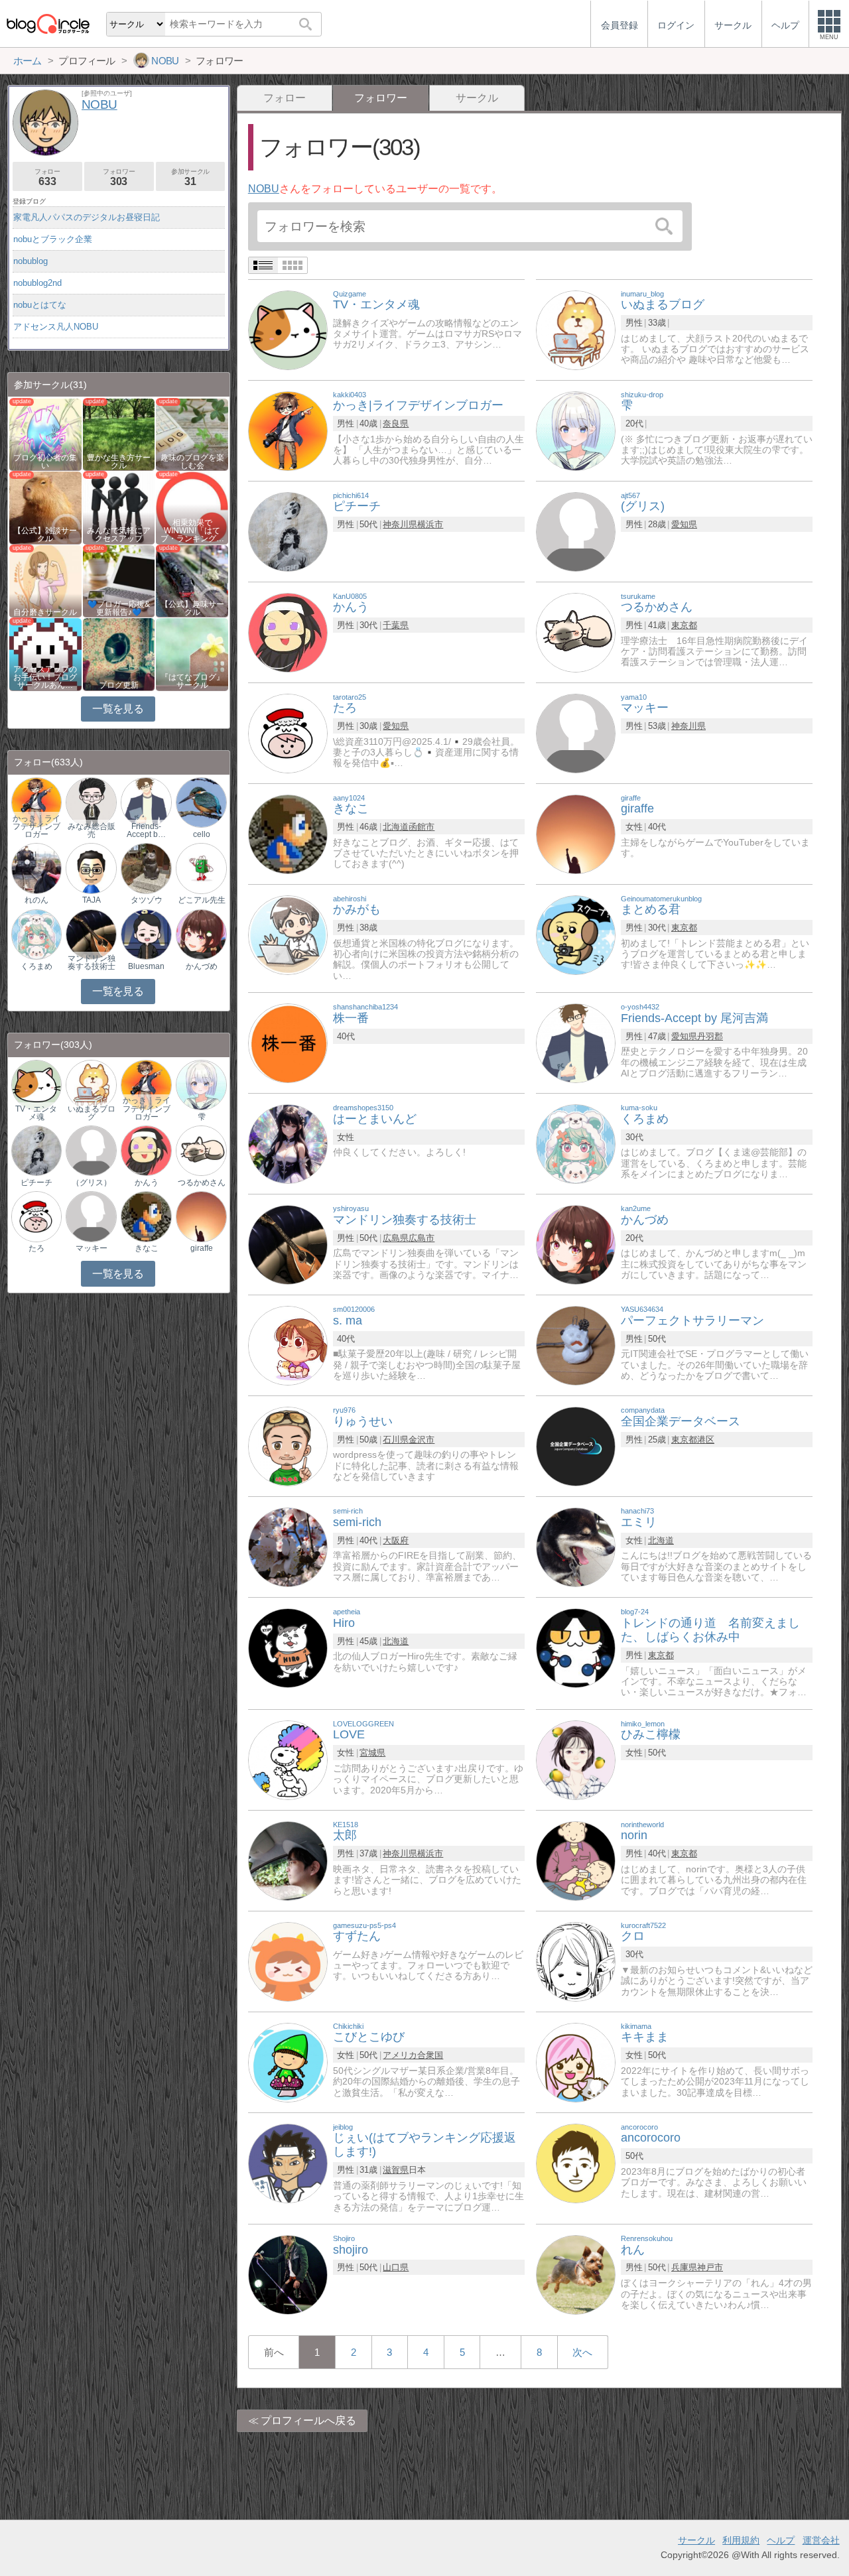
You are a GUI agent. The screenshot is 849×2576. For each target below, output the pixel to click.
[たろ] (288, 733)
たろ (36, 1248)
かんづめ (202, 966)
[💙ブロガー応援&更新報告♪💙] (119, 580)
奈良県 (396, 423)
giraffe (202, 1248)
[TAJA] (91, 868)
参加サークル (190, 177)
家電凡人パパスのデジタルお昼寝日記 (87, 217)
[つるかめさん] (576, 632)
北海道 (396, 827)
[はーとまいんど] (288, 1143)
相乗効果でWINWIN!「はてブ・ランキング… (192, 531)
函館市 (422, 827)
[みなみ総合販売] (91, 802)
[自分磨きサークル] (45, 580)
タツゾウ (147, 900)
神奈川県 (400, 524)
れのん (36, 900)
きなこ (147, 1248)
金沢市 (422, 1440)
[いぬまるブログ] (576, 329)
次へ (582, 2352)
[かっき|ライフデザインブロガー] (288, 430)
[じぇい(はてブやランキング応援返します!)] (288, 2162)
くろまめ (36, 966)
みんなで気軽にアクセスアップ (119, 535)
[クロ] (576, 1961)
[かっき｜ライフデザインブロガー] (36, 802)
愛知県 (684, 524)
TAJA (92, 900)
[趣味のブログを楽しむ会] (192, 433)
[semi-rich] (288, 1546)
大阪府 (396, 1540)
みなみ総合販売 (92, 830)
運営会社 (821, 2540)
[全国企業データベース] (576, 1446)
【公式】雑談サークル (45, 535)
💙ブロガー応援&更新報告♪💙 (119, 608)
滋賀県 (396, 2170)
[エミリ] (576, 1546)
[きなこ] (288, 833)
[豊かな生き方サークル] (119, 433)
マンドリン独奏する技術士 (92, 962)
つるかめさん (202, 1183)
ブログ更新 (119, 685)
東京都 (684, 625)
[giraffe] (576, 833)
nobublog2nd (37, 283)
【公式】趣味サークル (192, 608)
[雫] (576, 430)
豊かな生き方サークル (119, 462)
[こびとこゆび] (288, 2062)
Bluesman (146, 966)
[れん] (576, 2274)
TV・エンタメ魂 (36, 1113)
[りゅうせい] (288, 1446)
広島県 (396, 1238)
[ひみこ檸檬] (576, 1759)
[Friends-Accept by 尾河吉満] (576, 1042)
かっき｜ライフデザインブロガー (36, 826)
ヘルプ (781, 2540)
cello (202, 834)
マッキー (92, 1248)
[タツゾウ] (146, 868)
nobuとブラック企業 (53, 239)
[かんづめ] (576, 1244)
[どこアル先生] (201, 868)
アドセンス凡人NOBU (56, 327)
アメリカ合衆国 (413, 2055)
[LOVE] (288, 1759)
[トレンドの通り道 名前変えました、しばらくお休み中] (576, 1647)
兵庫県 (684, 2267)
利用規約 (741, 2540)
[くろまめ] (576, 1143)
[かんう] (288, 632)
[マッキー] (576, 733)
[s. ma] (288, 1345)
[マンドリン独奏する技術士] (288, 1244)
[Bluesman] (146, 934)
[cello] (201, 802)
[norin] (576, 1860)
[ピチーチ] (288, 531)
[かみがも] (288, 934)
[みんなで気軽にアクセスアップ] (119, 507)
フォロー (285, 98)
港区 (706, 1440)
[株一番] (288, 1042)
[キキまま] (576, 2062)
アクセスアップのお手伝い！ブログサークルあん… (45, 677)
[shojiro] (288, 2274)
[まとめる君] (576, 934)
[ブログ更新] (119, 654)
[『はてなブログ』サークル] (192, 654)
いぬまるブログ (92, 1113)
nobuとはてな (40, 305)
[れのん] (36, 868)
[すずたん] (288, 1961)
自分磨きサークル (45, 612)
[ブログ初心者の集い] (45, 433)
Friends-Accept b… (146, 830)
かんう (147, 1183)
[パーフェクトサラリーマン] (576, 1345)
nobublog (31, 261)
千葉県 (396, 625)
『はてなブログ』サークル (192, 681)
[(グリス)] (576, 531)
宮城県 (372, 1753)
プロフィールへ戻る (308, 2420)
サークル (477, 98)
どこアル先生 (202, 900)
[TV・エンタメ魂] (288, 329)
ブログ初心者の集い (45, 462)
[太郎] (288, 1860)
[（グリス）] (91, 1150)
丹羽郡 (710, 1036)
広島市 (422, 1238)
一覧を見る (118, 709)
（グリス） (92, 1183)
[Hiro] (288, 1647)
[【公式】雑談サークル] (45, 507)
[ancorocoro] (576, 2162)
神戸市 (710, 2267)
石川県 (396, 1440)
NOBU (264, 189)
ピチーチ (36, 1183)
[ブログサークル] (48, 24)
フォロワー (119, 177)
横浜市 (430, 524)
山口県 (396, 2267)
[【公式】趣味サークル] (192, 580)
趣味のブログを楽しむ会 (192, 462)
